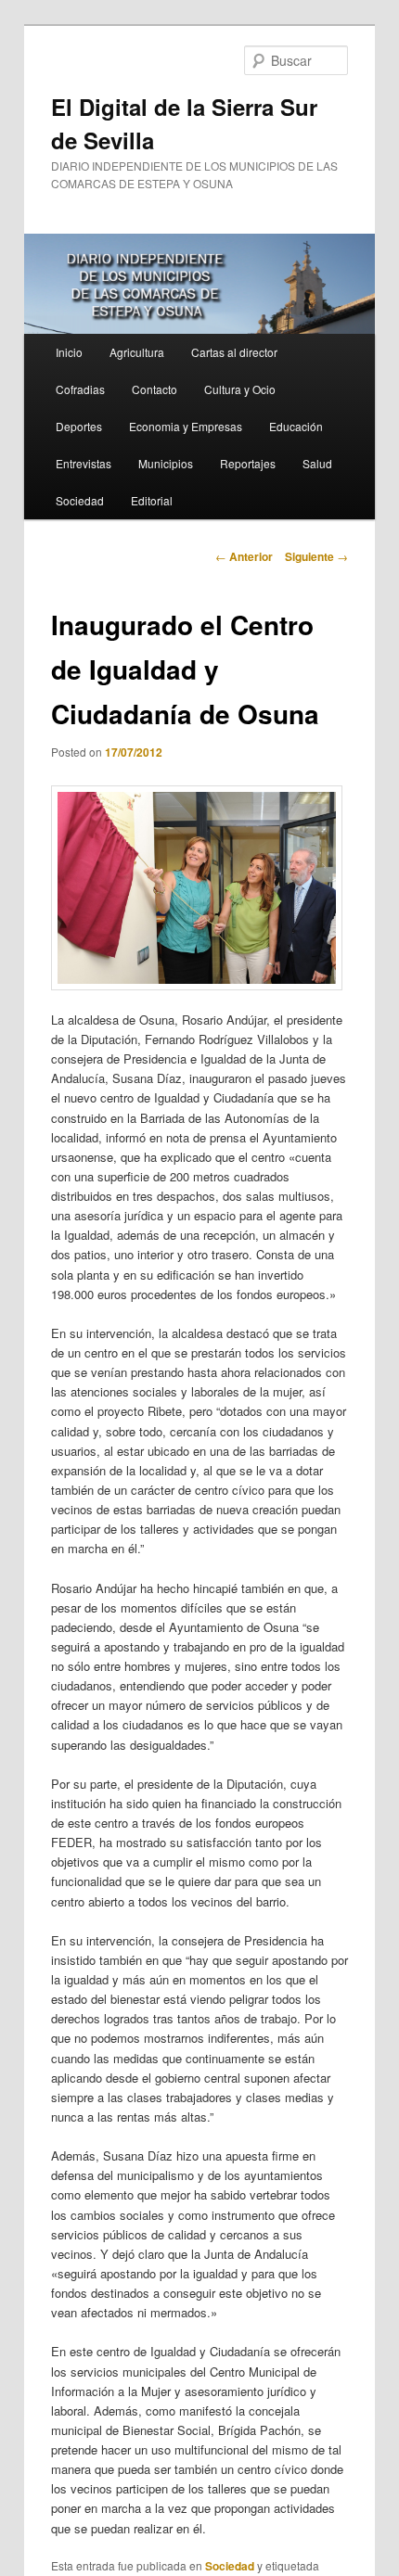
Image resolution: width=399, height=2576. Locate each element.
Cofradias (80, 389)
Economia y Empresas (186, 426)
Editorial (152, 500)
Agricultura (137, 352)
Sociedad (80, 500)
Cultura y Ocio (240, 389)
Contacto (154, 389)
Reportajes (248, 463)
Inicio (69, 352)
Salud (317, 463)
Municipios (166, 463)
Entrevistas (84, 463)
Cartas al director (234, 352)
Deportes (79, 426)
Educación (296, 426)
